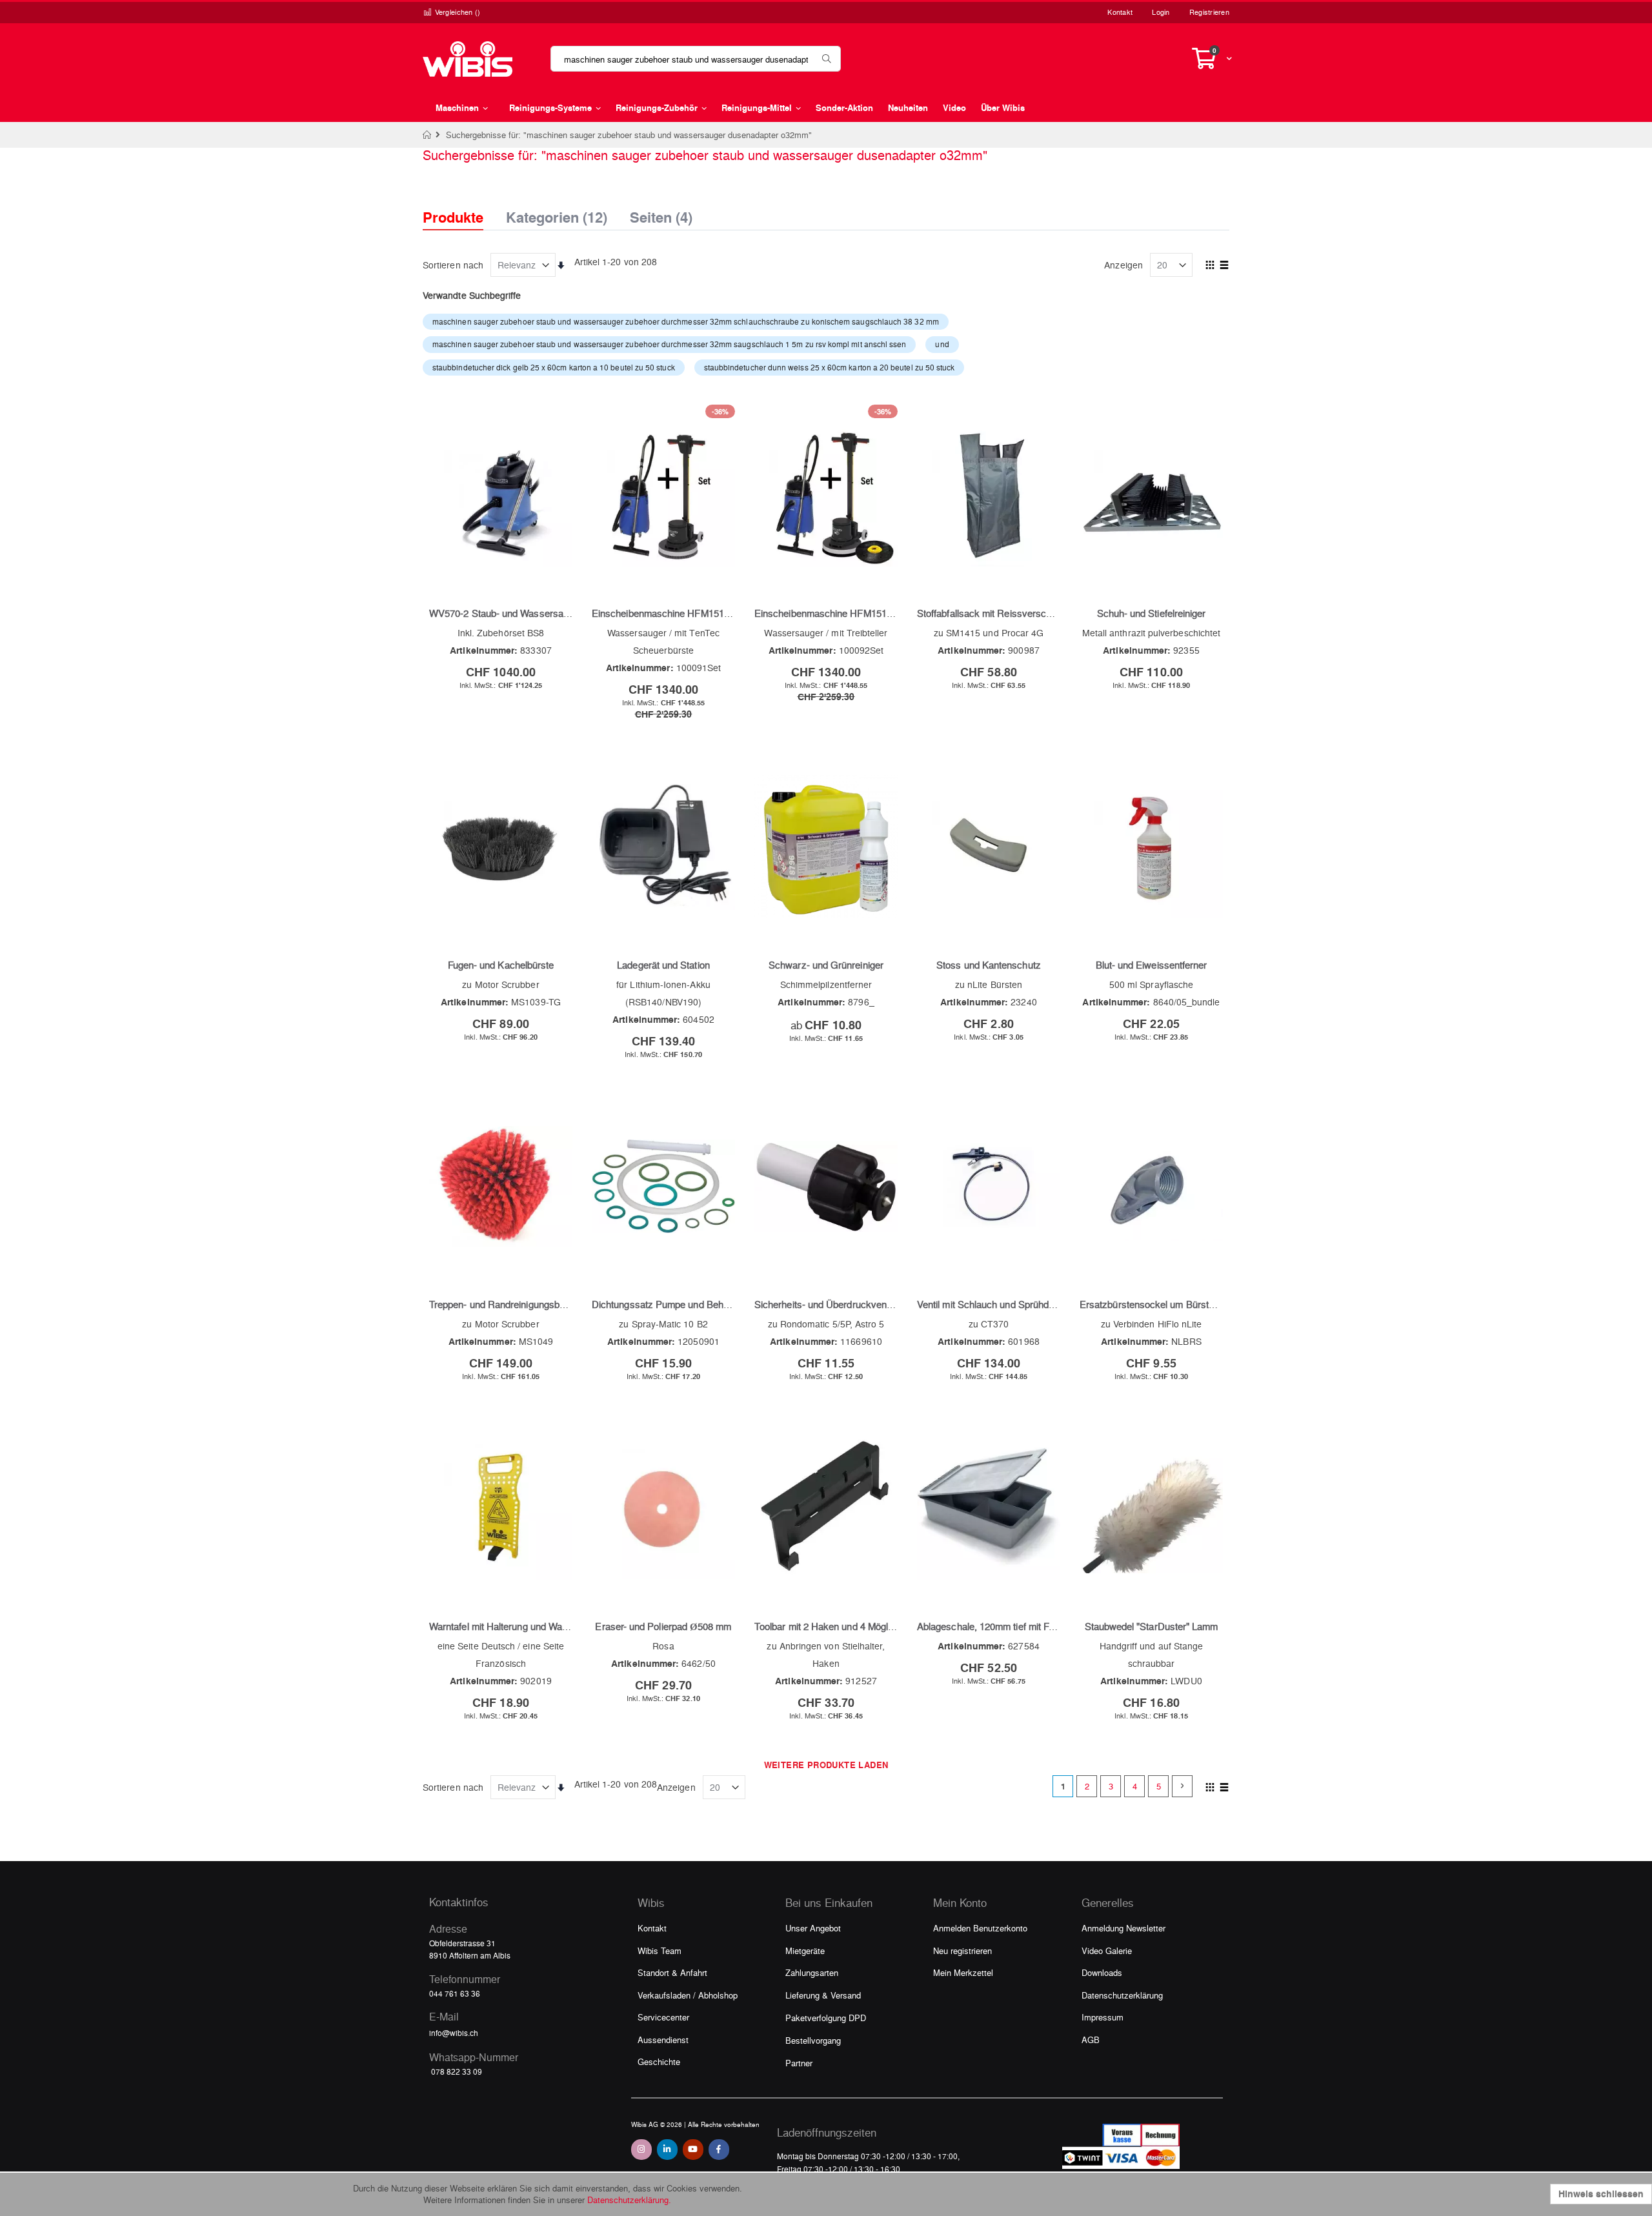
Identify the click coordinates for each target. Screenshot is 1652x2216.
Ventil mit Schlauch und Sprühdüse (991, 1304)
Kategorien (557, 214)
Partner (799, 2063)
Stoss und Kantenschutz (989, 965)
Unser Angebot (813, 1928)
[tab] (463, 206)
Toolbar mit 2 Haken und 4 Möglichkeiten (840, 1626)
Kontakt (1120, 12)
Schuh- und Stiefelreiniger (1152, 613)
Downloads (1102, 1972)
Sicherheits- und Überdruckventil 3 (828, 1304)
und (942, 344)
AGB (1091, 2040)
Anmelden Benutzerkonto (980, 1928)
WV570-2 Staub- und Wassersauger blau (516, 613)
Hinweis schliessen (1601, 2194)
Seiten (661, 214)
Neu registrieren (962, 1950)
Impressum (1103, 2017)
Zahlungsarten (812, 1972)
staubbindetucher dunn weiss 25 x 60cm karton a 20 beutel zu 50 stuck (830, 367)
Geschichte (659, 2061)
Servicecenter (663, 2017)
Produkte (453, 217)
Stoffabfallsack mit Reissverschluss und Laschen (1022, 613)
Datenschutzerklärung (1122, 1995)
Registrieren (1209, 12)
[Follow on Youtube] (693, 2150)
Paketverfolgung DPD (826, 2018)
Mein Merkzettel (963, 1972)
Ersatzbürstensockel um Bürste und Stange (1172, 1304)
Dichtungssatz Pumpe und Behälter (667, 1304)
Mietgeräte (805, 1950)
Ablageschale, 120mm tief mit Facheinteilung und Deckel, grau (1048, 1626)
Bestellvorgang (813, 2040)
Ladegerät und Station (663, 965)
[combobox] (696, 59)
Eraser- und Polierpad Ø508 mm (663, 1626)
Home (428, 135)
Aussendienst (663, 2040)
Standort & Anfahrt (672, 1972)
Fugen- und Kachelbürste (501, 965)
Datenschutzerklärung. (629, 2200)
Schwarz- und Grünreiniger (826, 965)
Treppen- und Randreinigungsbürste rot (512, 1304)
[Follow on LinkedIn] (667, 2150)
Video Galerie (1107, 1950)
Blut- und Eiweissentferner (1152, 965)
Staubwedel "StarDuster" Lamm (1152, 1626)
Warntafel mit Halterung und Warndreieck (516, 1626)
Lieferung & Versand (823, 1995)
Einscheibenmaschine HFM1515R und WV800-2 (694, 613)
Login (1161, 12)
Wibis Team (660, 1950)
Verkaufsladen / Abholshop (688, 1995)
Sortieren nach (453, 265)
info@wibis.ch (454, 2033)
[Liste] (1224, 266)
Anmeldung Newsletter (1123, 1928)
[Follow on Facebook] (719, 2150)
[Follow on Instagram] (641, 2150)
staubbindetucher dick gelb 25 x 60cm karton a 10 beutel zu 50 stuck (554, 367)
